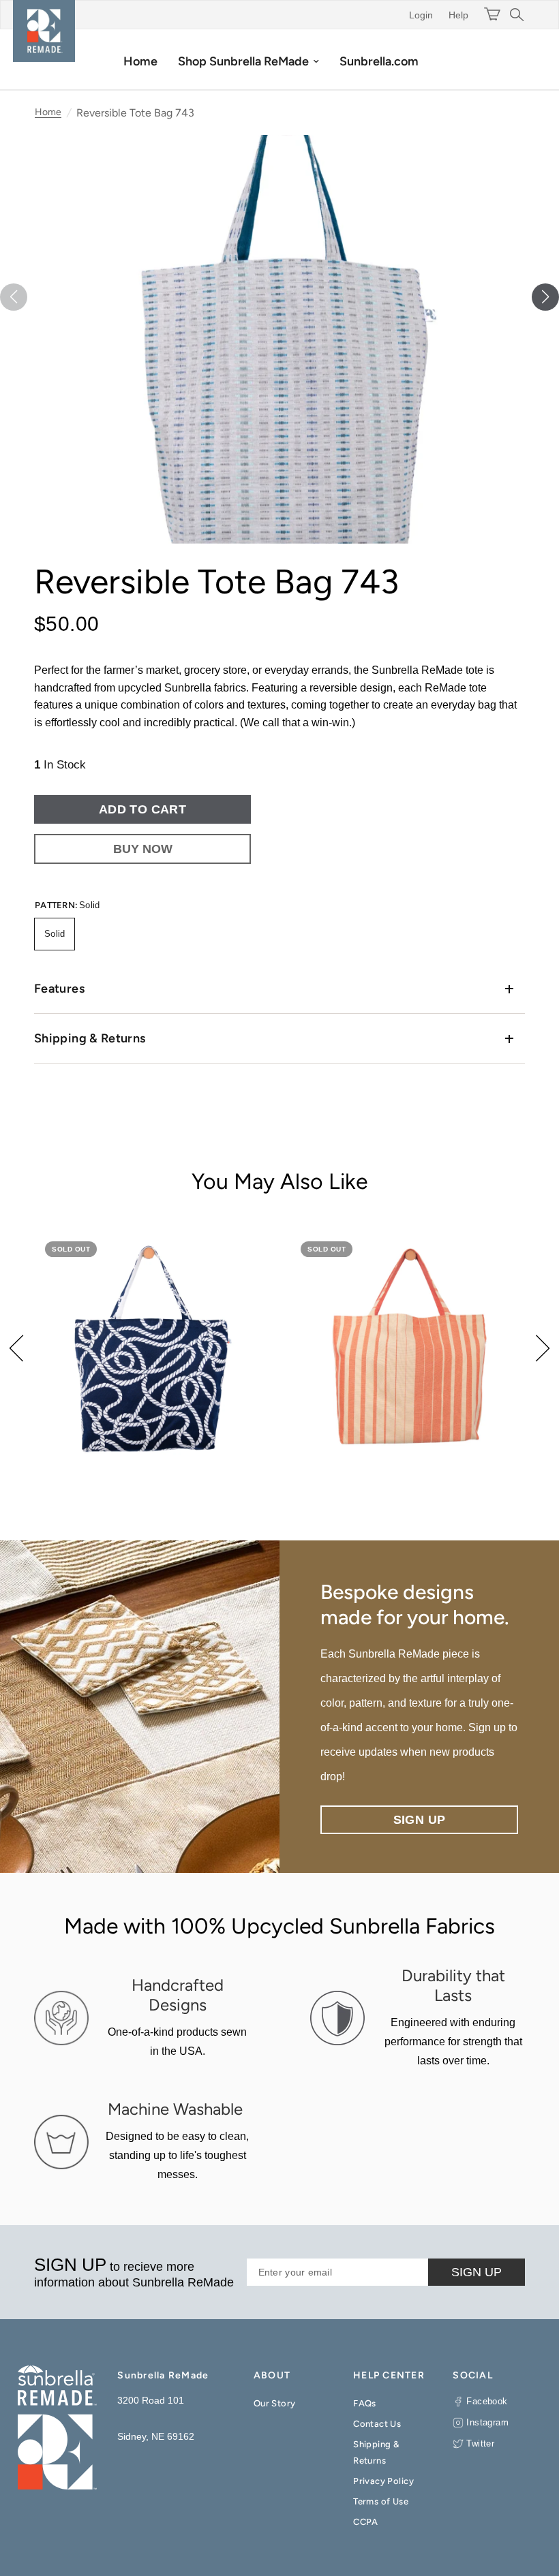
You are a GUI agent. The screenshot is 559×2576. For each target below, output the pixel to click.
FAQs (365, 2403)
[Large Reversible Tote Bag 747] (407, 1348)
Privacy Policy (383, 2481)
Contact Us (377, 2424)
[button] (545, 297)
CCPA (366, 2522)
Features (59, 989)
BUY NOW (143, 849)
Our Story (275, 2403)
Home (140, 61)
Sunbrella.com (379, 61)
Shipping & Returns (90, 1038)
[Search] (515, 15)
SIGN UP (477, 2272)
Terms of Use (381, 2501)
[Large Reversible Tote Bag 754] (152, 1348)
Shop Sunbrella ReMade (243, 61)
